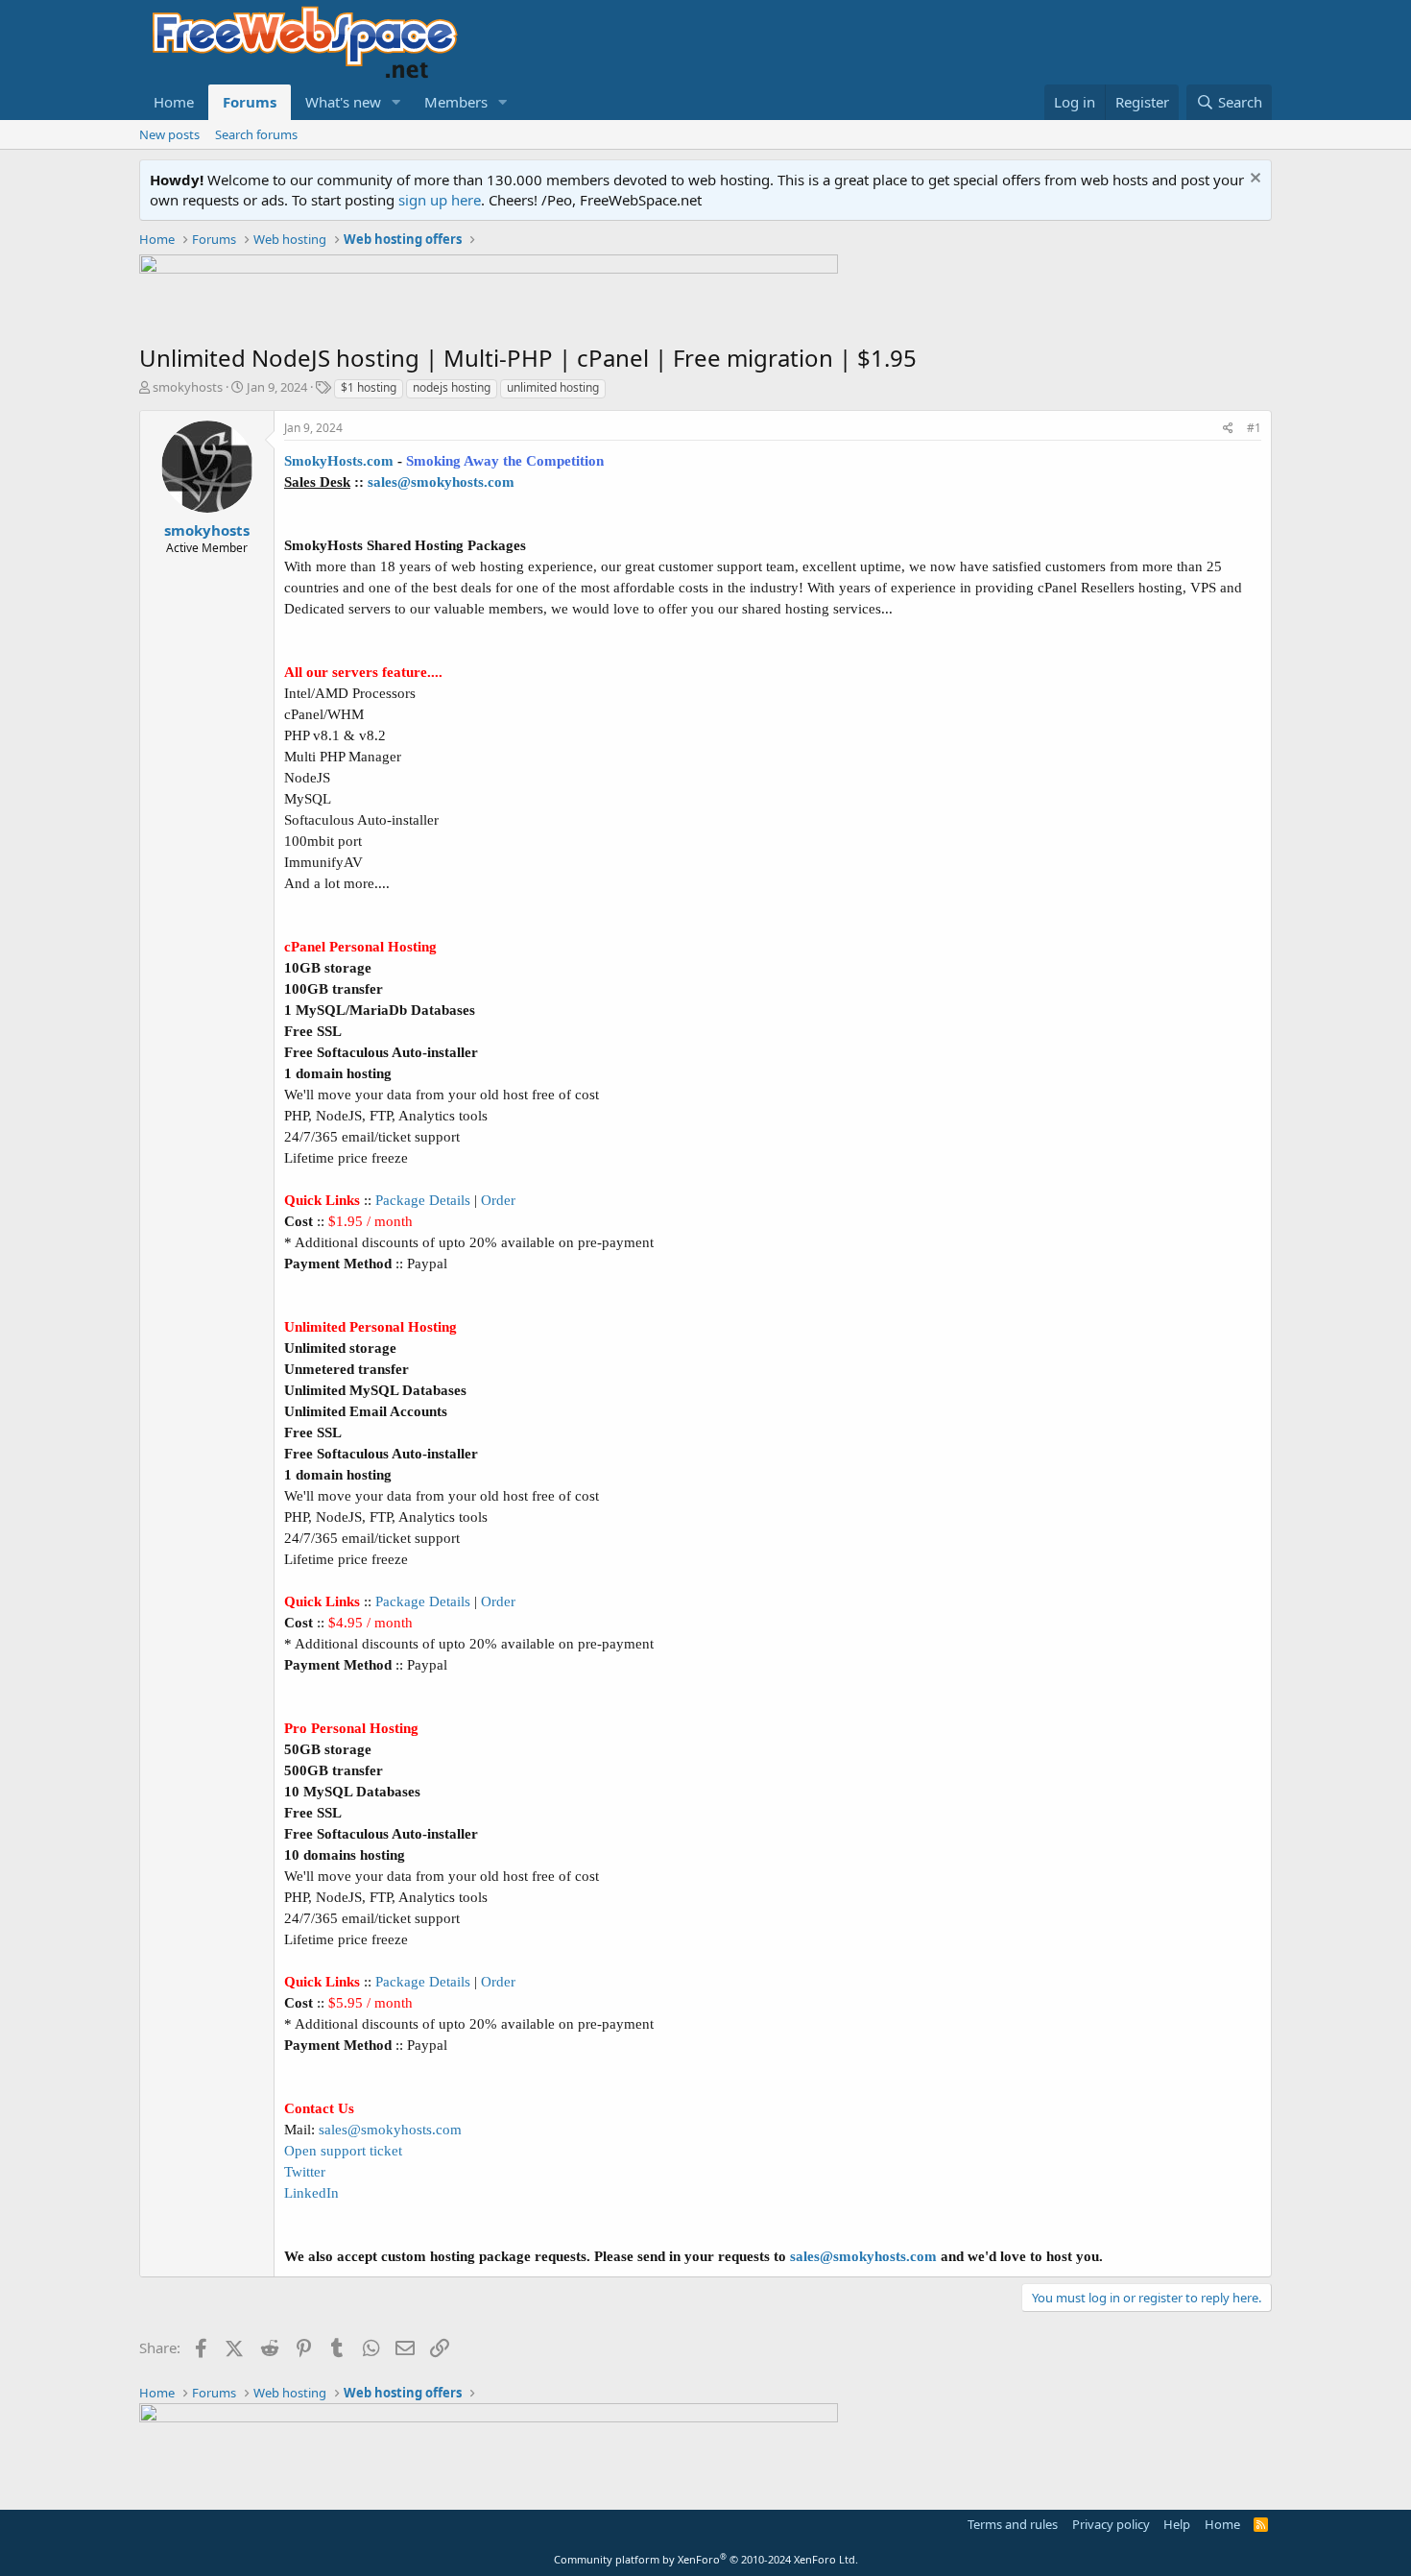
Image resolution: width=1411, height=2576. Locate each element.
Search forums (256, 134)
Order (498, 1200)
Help (1177, 2524)
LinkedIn (311, 2193)
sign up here (440, 200)
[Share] (1228, 429)
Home (174, 102)
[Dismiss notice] (1253, 180)
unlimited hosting (553, 387)
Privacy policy (1111, 2524)
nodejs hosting (452, 387)
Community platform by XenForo (706, 2559)
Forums (250, 102)
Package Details (423, 1200)
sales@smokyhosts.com (441, 482)
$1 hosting (369, 387)
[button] (396, 102)
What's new (343, 102)
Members (456, 102)
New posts (169, 134)
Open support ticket (343, 2151)
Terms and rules (1013, 2524)
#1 (1254, 428)
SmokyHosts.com (339, 461)
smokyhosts (188, 387)
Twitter (305, 2172)
